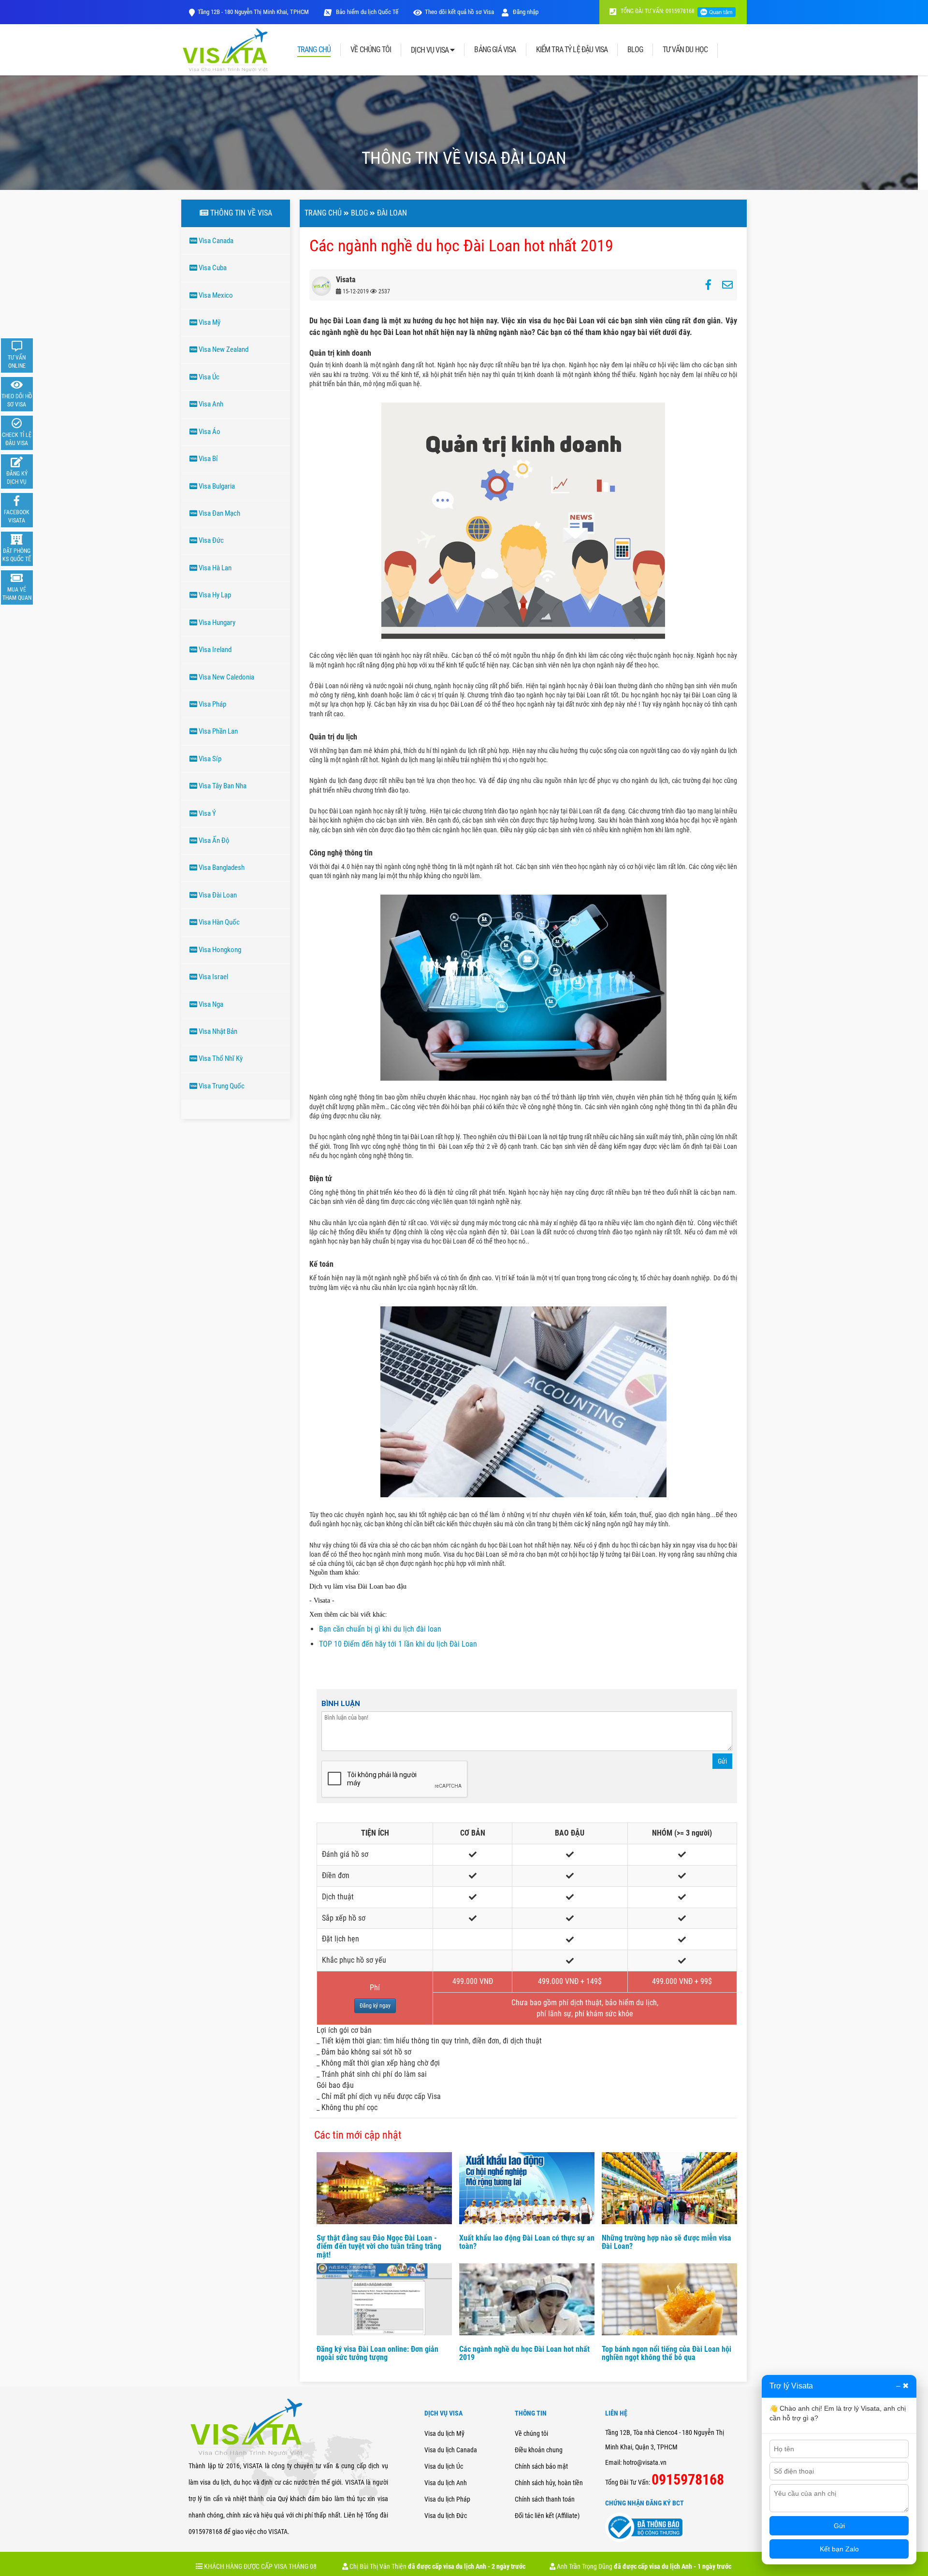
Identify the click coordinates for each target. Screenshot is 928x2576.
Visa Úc (208, 377)
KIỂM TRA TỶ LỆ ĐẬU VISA (572, 50)
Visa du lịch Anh (446, 2483)
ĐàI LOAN (392, 213)
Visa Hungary (216, 622)
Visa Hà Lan (214, 568)
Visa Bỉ (208, 459)
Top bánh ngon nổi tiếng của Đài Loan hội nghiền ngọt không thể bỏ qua (667, 2353)
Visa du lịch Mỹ (444, 2433)
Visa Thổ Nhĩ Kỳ (220, 1058)
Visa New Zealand (223, 349)
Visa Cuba (212, 268)
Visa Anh (210, 404)
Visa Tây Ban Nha (222, 786)
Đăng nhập (525, 12)
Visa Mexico (215, 295)
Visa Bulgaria (216, 486)
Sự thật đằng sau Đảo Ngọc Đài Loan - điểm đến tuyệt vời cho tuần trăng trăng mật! (379, 2246)
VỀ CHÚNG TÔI (371, 50)
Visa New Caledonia (226, 677)
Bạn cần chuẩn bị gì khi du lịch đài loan (380, 1629)
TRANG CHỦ (314, 50)
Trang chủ (323, 213)
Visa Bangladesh (221, 868)
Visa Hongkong (219, 950)
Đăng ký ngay (375, 2006)
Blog (359, 213)
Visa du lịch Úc (444, 2466)
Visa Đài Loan (217, 895)
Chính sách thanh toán (545, 2499)
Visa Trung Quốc (221, 1086)
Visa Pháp (212, 704)
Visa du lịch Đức (446, 2516)
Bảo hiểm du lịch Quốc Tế (366, 12)
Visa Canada (215, 241)
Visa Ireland (214, 650)
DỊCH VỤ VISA (430, 50)
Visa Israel (213, 977)
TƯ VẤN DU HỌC (685, 50)
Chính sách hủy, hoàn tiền (549, 2483)
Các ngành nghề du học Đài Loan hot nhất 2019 (524, 2353)
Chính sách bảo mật (541, 2466)
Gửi (722, 1761)
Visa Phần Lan (217, 731)
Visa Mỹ (209, 322)
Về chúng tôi (531, 2433)
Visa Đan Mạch (219, 513)
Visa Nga (210, 1004)
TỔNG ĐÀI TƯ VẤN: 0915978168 (657, 11)
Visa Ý (207, 813)
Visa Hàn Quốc (218, 922)
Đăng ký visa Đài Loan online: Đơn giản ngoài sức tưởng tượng (377, 2353)
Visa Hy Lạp (214, 595)
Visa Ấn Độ (213, 840)
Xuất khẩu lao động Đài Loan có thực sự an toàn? (527, 2242)
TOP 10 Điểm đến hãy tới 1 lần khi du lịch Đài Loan (398, 1644)
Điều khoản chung (539, 2450)
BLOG (635, 50)
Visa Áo (209, 432)
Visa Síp (209, 759)
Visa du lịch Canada (451, 2450)
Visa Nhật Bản (217, 1031)
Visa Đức (210, 540)
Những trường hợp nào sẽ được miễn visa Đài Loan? (667, 2242)
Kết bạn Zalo (839, 2549)
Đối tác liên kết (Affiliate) (547, 2516)
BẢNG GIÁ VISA (495, 50)
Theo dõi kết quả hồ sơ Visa (459, 12)
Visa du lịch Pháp (447, 2499)
